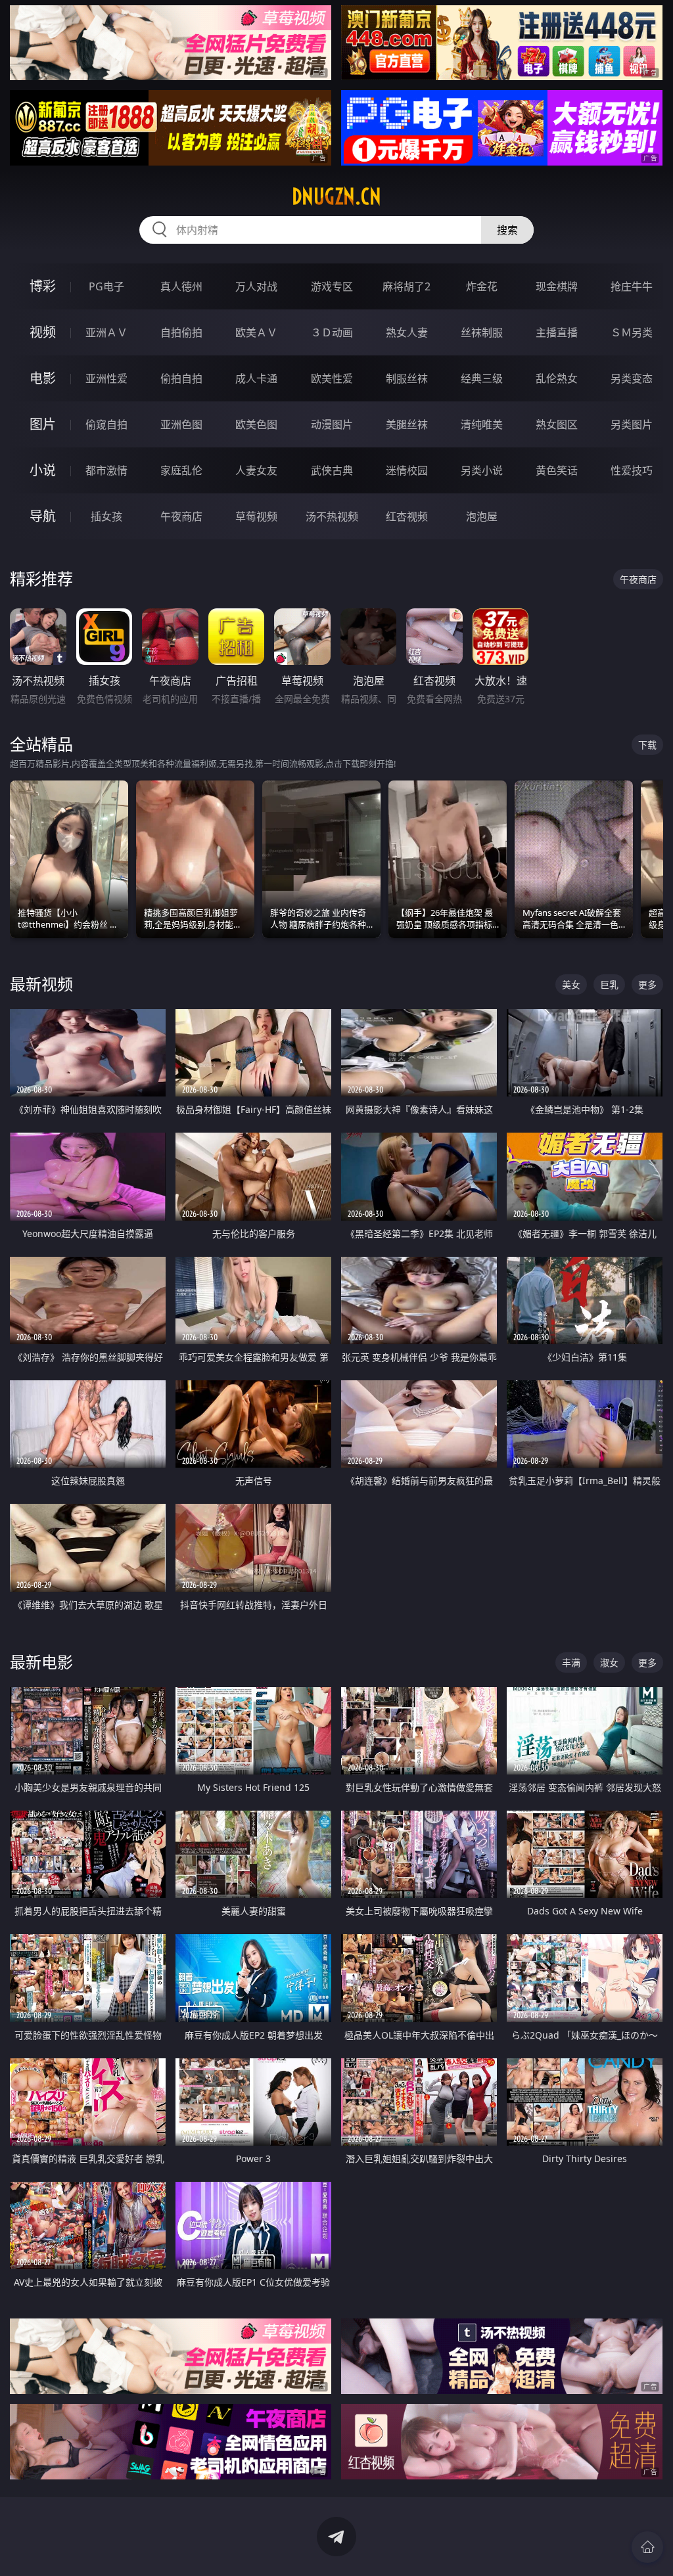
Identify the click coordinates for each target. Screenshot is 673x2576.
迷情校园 (407, 470)
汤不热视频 (332, 516)
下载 (647, 745)
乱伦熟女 (557, 378)
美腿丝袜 (407, 424)
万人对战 (256, 286)
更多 (647, 984)
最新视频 (41, 984)
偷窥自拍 (106, 424)
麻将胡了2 (406, 286)
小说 (43, 470)
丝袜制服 (482, 332)
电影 (43, 378)
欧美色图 (256, 424)
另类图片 (632, 424)
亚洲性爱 (106, 378)
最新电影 (41, 1662)
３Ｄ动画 (332, 332)
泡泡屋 (482, 516)
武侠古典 (332, 470)
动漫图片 (332, 424)
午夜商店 (181, 516)
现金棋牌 (557, 286)
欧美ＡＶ (256, 332)
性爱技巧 (632, 470)
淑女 (609, 1662)
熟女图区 (557, 424)
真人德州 (181, 286)
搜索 (507, 230)
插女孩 (106, 516)
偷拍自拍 (181, 378)
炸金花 (482, 286)
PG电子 (106, 286)
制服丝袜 (407, 378)
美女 (571, 984)
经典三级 (482, 378)
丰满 (571, 1662)
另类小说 (482, 470)
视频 (43, 332)
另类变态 (632, 378)
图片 (43, 424)
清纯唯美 (482, 424)
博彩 (43, 286)
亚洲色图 (181, 424)
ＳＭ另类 (632, 332)
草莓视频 (256, 516)
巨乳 (609, 984)
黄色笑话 (557, 470)
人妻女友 (256, 470)
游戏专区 (332, 286)
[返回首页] (647, 2547)
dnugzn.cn (336, 196)
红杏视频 (407, 516)
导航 (43, 516)
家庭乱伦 (181, 470)
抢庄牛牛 (632, 286)
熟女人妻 (407, 332)
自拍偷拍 (181, 332)
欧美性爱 (332, 378)
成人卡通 (256, 378)
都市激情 (106, 470)
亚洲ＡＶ (106, 332)
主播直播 (557, 332)
